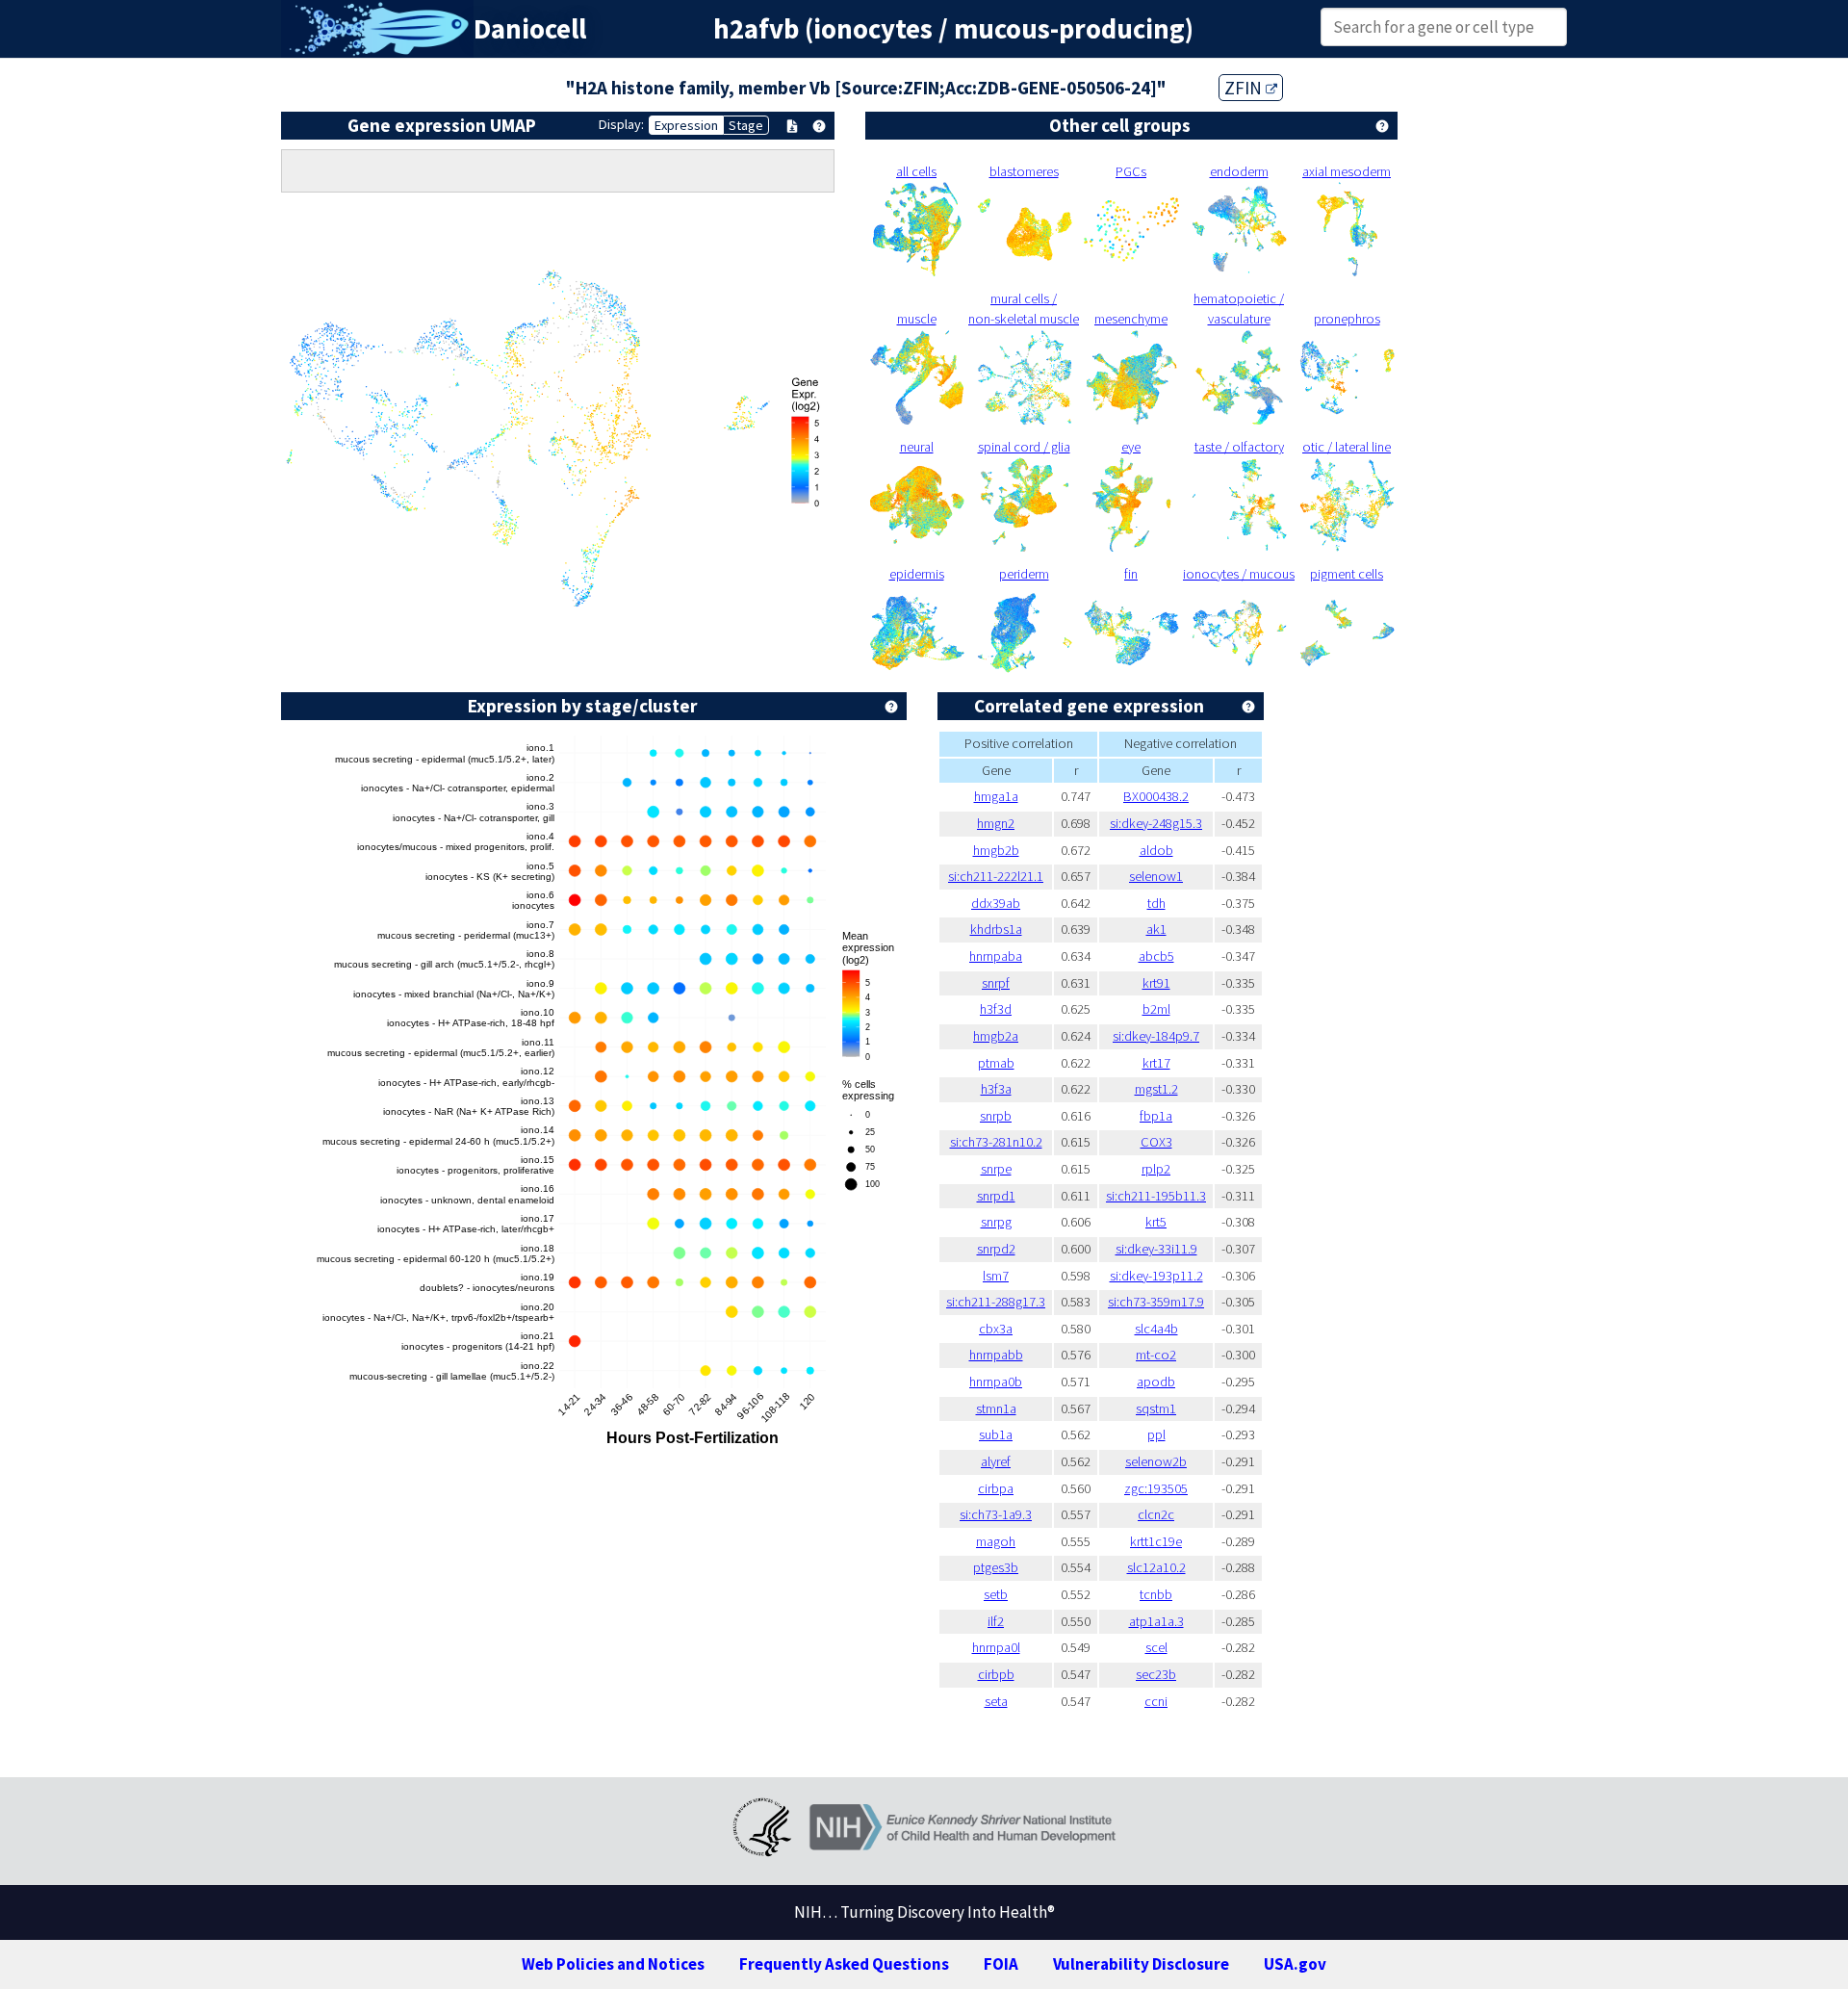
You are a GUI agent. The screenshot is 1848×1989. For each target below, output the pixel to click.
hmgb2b (996, 850)
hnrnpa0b (996, 1382)
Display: (621, 124)
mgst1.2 (1156, 1089)
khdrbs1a (996, 929)
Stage (746, 125)
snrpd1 (996, 1196)
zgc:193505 (1156, 1488)
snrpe (996, 1169)
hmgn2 (996, 823)
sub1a (996, 1434)
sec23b (1156, 1674)
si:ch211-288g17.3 (996, 1302)
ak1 (1156, 929)
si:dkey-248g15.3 (1156, 823)
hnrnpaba (996, 956)
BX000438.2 (1156, 796)
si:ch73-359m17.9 (1156, 1302)
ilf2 (996, 1621)
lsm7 (996, 1276)
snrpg (996, 1222)
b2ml (1156, 1009)
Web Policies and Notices (613, 1964)
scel (1156, 1647)
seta (996, 1701)
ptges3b (996, 1567)
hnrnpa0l (996, 1647)
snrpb (996, 1116)
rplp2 (1156, 1169)
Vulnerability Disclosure (1141, 1964)
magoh (996, 1541)
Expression (686, 125)
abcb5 (1156, 956)
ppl (1156, 1434)
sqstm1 (1156, 1408)
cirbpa (996, 1488)
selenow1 (1156, 876)
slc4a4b (1156, 1329)
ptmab (996, 1063)
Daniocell (530, 29)
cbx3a (996, 1329)
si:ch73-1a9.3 (996, 1514)
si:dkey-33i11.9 (1156, 1249)
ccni (1156, 1701)
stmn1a (996, 1408)
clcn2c (1156, 1514)
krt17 (1156, 1063)
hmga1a (996, 796)
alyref (996, 1461)
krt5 (1156, 1222)
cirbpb (996, 1674)
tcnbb (1156, 1594)
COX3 (1156, 1142)
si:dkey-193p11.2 (1156, 1276)
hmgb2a (996, 1036)
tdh (1156, 903)
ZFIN (1245, 88)
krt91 (1156, 983)
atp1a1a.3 (1156, 1621)
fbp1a (1156, 1116)
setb (996, 1594)
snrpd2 (996, 1249)
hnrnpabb (996, 1355)
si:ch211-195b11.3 (1156, 1196)
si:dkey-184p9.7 (1156, 1036)
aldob (1156, 850)
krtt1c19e (1156, 1541)
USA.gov (1295, 1964)
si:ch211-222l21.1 (996, 876)
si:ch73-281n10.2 (996, 1142)
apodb (1156, 1382)
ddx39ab (996, 903)
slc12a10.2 (1156, 1567)
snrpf (996, 983)
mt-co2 (1156, 1355)
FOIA (1001, 1964)
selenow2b (1156, 1461)
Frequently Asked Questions (844, 1964)
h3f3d (996, 1009)
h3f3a (996, 1089)
